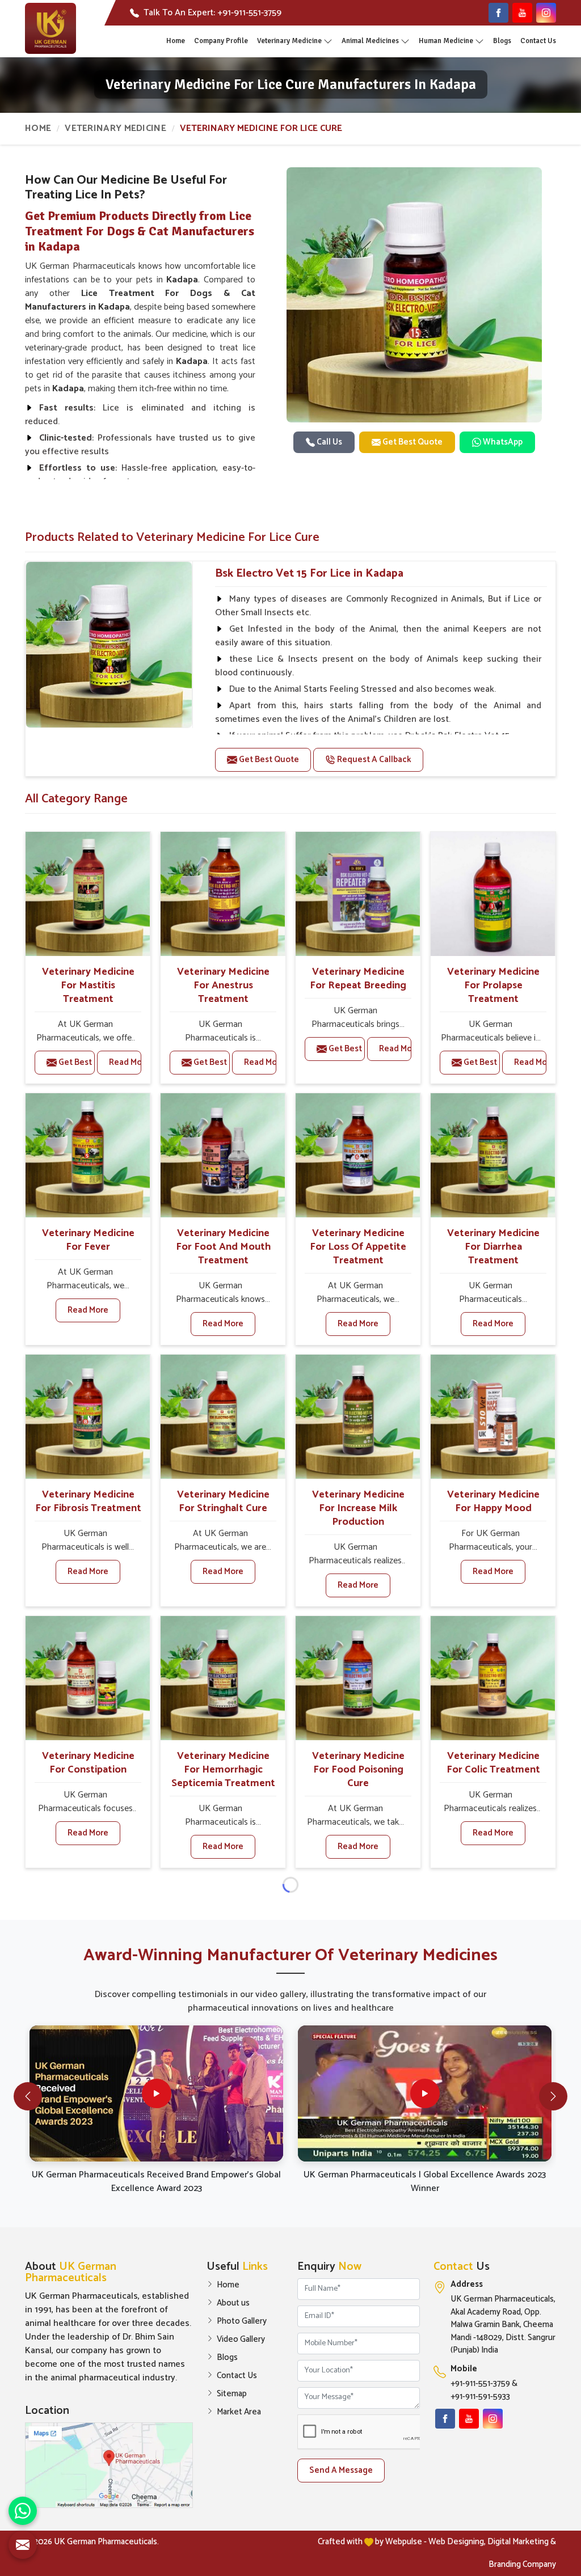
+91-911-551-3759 (480, 2384)
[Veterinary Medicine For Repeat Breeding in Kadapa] (358, 894)
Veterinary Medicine (289, 41)
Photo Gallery (242, 2321)
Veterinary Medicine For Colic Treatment (493, 1763)
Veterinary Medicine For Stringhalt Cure (223, 1501)
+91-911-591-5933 (480, 2397)
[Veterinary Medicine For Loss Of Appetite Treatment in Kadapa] (358, 1155)
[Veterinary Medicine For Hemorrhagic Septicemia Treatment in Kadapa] (223, 1678)
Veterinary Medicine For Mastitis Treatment (88, 985)
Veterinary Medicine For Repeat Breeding (358, 979)
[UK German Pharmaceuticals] (50, 28)
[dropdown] (328, 41)
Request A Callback (373, 760)
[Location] (109, 2465)
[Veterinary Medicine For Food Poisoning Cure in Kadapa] (358, 1678)
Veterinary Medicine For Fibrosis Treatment (88, 1501)
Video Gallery (241, 2340)
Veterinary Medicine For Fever (88, 1240)
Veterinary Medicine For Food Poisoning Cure (358, 1770)
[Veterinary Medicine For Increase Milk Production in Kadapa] (358, 1417)
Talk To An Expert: (212, 13)
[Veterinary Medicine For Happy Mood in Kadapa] (493, 1417)
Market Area (239, 2412)
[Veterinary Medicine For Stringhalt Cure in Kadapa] (223, 1417)
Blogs (502, 41)
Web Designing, (457, 2542)
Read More (125, 1062)
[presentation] (28, 2096)
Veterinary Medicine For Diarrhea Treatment (493, 1247)
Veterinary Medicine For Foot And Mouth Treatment (223, 1247)
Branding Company (522, 2564)
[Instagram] (546, 13)
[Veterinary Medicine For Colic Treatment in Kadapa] (493, 1678)
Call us (329, 442)
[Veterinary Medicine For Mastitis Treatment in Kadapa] (88, 894)
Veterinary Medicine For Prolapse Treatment (493, 985)
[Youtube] (522, 13)
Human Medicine (446, 41)
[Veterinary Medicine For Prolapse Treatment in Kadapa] (493, 894)
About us (233, 2303)
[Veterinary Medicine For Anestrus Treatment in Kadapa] (223, 894)
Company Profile (221, 41)
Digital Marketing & (522, 2542)
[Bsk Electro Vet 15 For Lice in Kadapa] (109, 645)
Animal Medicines (370, 41)
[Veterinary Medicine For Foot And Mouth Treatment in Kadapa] (223, 1155)
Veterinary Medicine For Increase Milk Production (358, 1508)
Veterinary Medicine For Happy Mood (493, 1501)
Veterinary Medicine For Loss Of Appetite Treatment (358, 1247)
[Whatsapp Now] (23, 2511)
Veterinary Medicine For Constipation (88, 1763)
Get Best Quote (412, 442)
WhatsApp (502, 442)
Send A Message (341, 2470)
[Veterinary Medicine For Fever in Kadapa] (88, 1155)
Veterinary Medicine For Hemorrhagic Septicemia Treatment (223, 1770)
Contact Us (538, 41)
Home (176, 41)
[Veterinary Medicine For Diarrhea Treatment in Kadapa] (493, 1155)
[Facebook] (498, 13)
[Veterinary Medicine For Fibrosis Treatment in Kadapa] (88, 1417)
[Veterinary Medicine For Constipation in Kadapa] (88, 1678)
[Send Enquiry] (23, 2545)
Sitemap (232, 2394)
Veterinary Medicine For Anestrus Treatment (223, 985)
